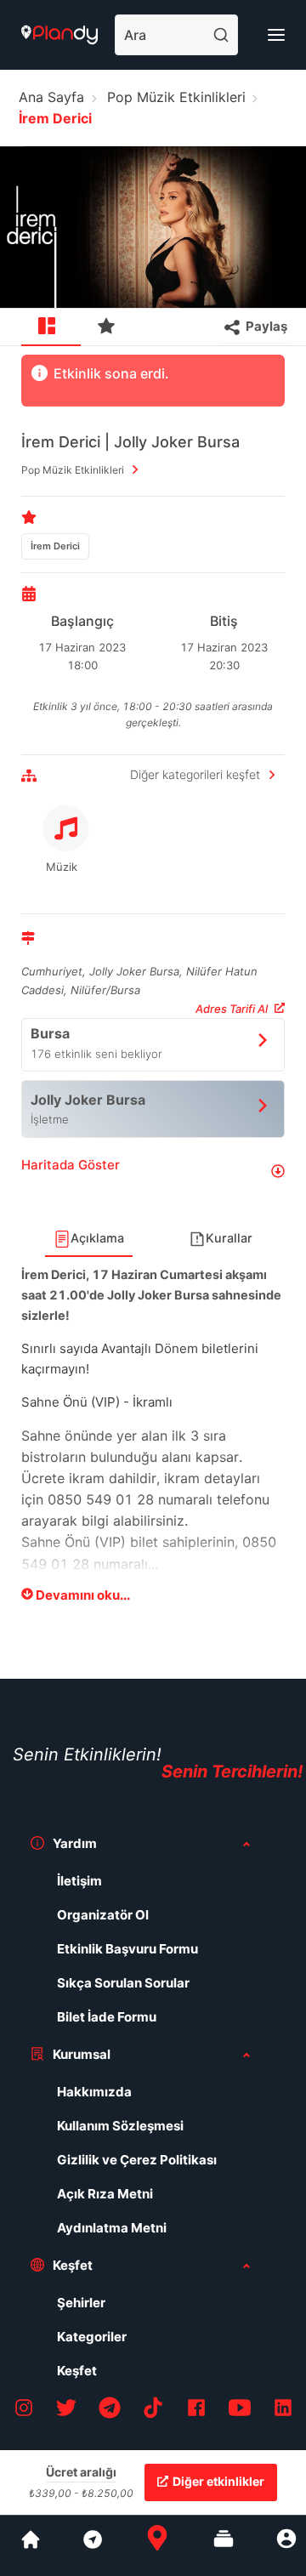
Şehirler (81, 2303)
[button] (153, 1171)
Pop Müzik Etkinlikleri (176, 97)
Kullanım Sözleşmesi (120, 2126)
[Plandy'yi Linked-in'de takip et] (283, 2411)
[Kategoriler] (224, 2545)
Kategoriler (92, 2337)
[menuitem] (51, 327)
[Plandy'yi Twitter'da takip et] (66, 2411)
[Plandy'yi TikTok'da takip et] (153, 2411)
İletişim (79, 1881)
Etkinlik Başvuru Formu (127, 1949)
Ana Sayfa (51, 97)
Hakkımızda (94, 2092)
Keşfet (77, 2371)
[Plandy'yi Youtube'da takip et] (240, 2411)
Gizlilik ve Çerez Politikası (137, 2160)
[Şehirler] (31, 2545)
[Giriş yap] (286, 2545)
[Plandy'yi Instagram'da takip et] (24, 2411)
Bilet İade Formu (107, 2017)
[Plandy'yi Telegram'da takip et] (110, 2411)
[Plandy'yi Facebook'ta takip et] (196, 2411)
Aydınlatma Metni (112, 2228)
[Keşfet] (92, 2545)
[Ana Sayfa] (157, 2545)
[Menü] (276, 35)
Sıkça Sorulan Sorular (123, 1983)
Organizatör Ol (103, 1915)
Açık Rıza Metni (105, 2194)
